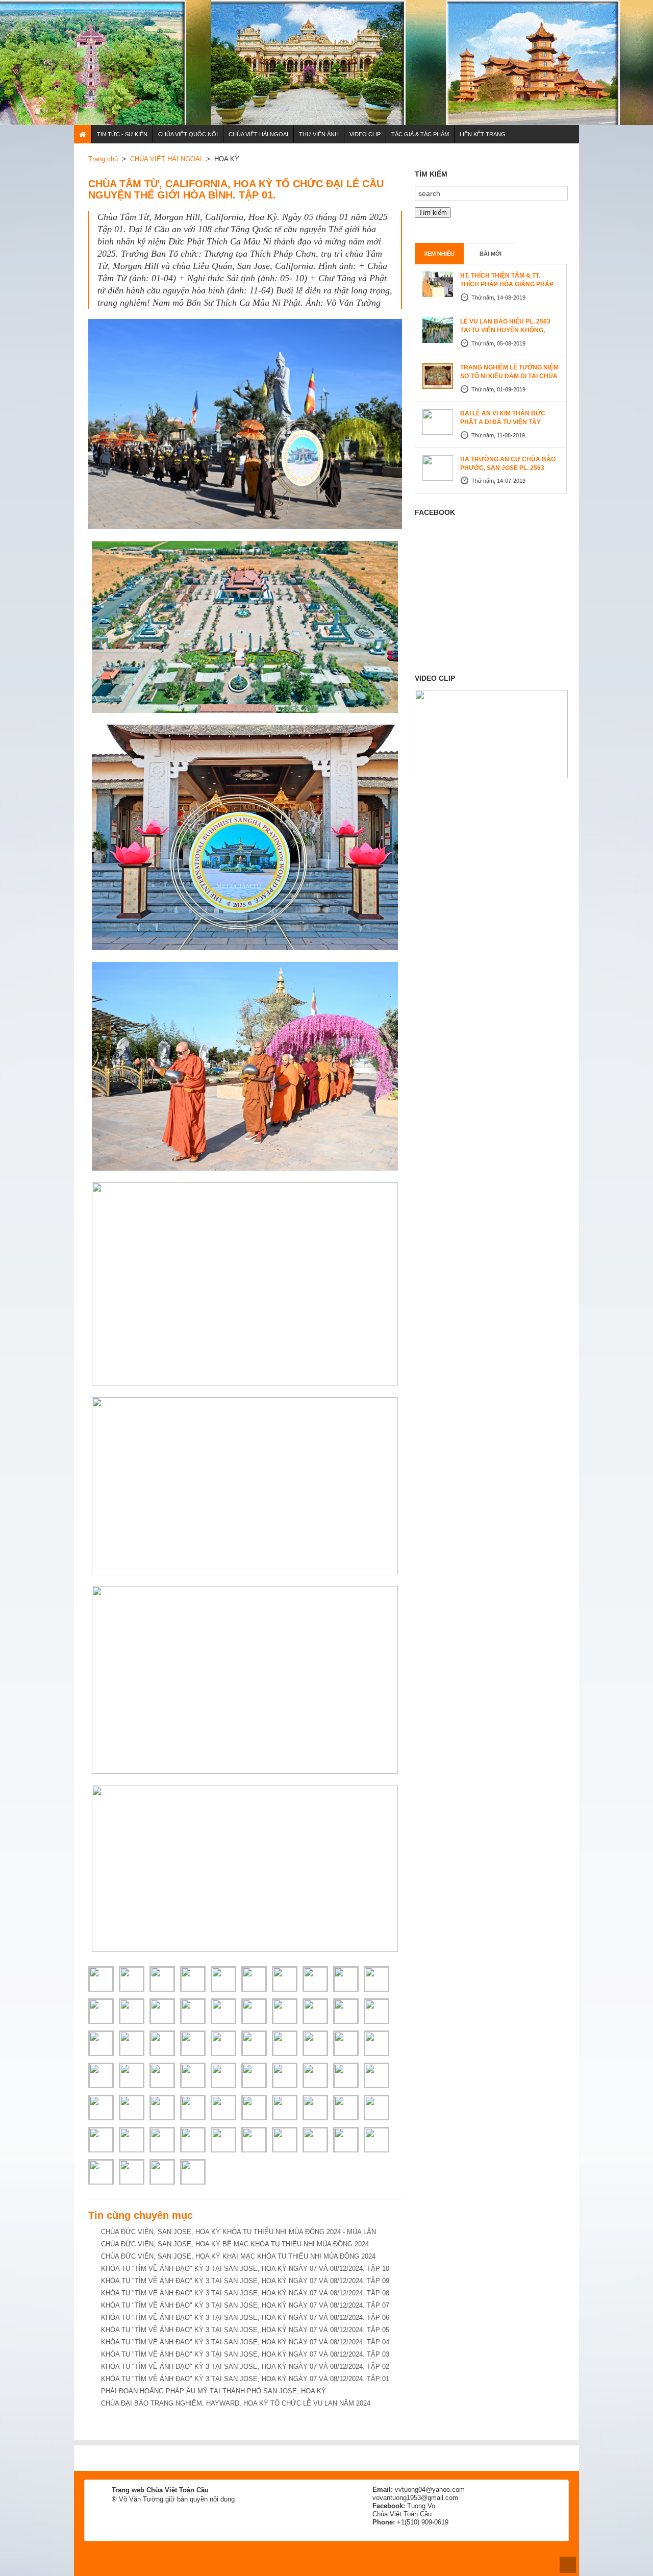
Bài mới (491, 254)
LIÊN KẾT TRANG (483, 134)
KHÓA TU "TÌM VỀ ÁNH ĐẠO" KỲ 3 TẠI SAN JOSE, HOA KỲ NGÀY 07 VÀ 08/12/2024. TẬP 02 (245, 2367)
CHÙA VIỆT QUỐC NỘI (188, 134)
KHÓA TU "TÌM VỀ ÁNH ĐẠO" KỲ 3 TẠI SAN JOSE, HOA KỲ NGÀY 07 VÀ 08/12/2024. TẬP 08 (245, 2293)
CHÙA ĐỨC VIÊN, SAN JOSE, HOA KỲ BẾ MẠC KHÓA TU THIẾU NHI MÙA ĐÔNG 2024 (235, 2244)
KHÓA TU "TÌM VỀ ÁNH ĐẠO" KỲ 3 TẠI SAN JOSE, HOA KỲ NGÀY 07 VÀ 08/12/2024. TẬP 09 (245, 2281)
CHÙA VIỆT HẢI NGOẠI (258, 134)
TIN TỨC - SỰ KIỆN (122, 134)
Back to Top (568, 2565)
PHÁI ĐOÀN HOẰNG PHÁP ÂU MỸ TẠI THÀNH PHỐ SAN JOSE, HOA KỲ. (215, 2391)
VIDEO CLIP (365, 134)
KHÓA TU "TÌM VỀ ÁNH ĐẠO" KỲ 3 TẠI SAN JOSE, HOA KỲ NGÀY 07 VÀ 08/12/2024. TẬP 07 (245, 2305)
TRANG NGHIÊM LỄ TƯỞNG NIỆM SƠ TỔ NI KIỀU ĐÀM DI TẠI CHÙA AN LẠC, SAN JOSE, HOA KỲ (509, 376)
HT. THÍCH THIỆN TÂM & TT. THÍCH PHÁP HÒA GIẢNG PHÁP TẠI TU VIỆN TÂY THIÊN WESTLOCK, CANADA (507, 289)
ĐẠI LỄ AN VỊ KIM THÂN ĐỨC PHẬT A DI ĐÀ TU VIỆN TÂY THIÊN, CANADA (503, 422)
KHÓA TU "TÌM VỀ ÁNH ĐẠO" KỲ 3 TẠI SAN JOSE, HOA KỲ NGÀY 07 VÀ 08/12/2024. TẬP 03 (245, 2354)
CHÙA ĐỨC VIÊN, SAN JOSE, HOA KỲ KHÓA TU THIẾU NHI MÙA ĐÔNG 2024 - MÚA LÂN (238, 2232)
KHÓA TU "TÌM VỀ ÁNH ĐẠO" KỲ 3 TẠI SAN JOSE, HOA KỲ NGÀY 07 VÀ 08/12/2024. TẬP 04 (245, 2342)
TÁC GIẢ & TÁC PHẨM (420, 134)
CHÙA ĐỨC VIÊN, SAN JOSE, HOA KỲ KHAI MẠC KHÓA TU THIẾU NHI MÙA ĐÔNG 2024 (238, 2256)
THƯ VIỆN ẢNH (319, 134)
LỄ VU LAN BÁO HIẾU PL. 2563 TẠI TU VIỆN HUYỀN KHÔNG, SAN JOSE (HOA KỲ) (505, 330)
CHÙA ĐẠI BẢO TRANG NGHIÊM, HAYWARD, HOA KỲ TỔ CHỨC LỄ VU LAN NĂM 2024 (236, 2403)
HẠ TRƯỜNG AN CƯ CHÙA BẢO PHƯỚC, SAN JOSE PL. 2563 (508, 464)
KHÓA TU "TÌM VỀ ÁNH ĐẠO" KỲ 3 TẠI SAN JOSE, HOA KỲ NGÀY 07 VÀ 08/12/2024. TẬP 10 (245, 2269)
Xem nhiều (439, 254)
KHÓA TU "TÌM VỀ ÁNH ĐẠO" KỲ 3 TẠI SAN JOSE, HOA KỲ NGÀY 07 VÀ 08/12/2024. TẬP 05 (245, 2330)
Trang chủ (103, 159)
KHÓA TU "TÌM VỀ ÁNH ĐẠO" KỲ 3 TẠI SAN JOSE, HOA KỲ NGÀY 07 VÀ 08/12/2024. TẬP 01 (245, 2379)
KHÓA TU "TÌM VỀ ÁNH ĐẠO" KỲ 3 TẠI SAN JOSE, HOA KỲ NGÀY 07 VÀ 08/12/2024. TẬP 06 (245, 2318)
